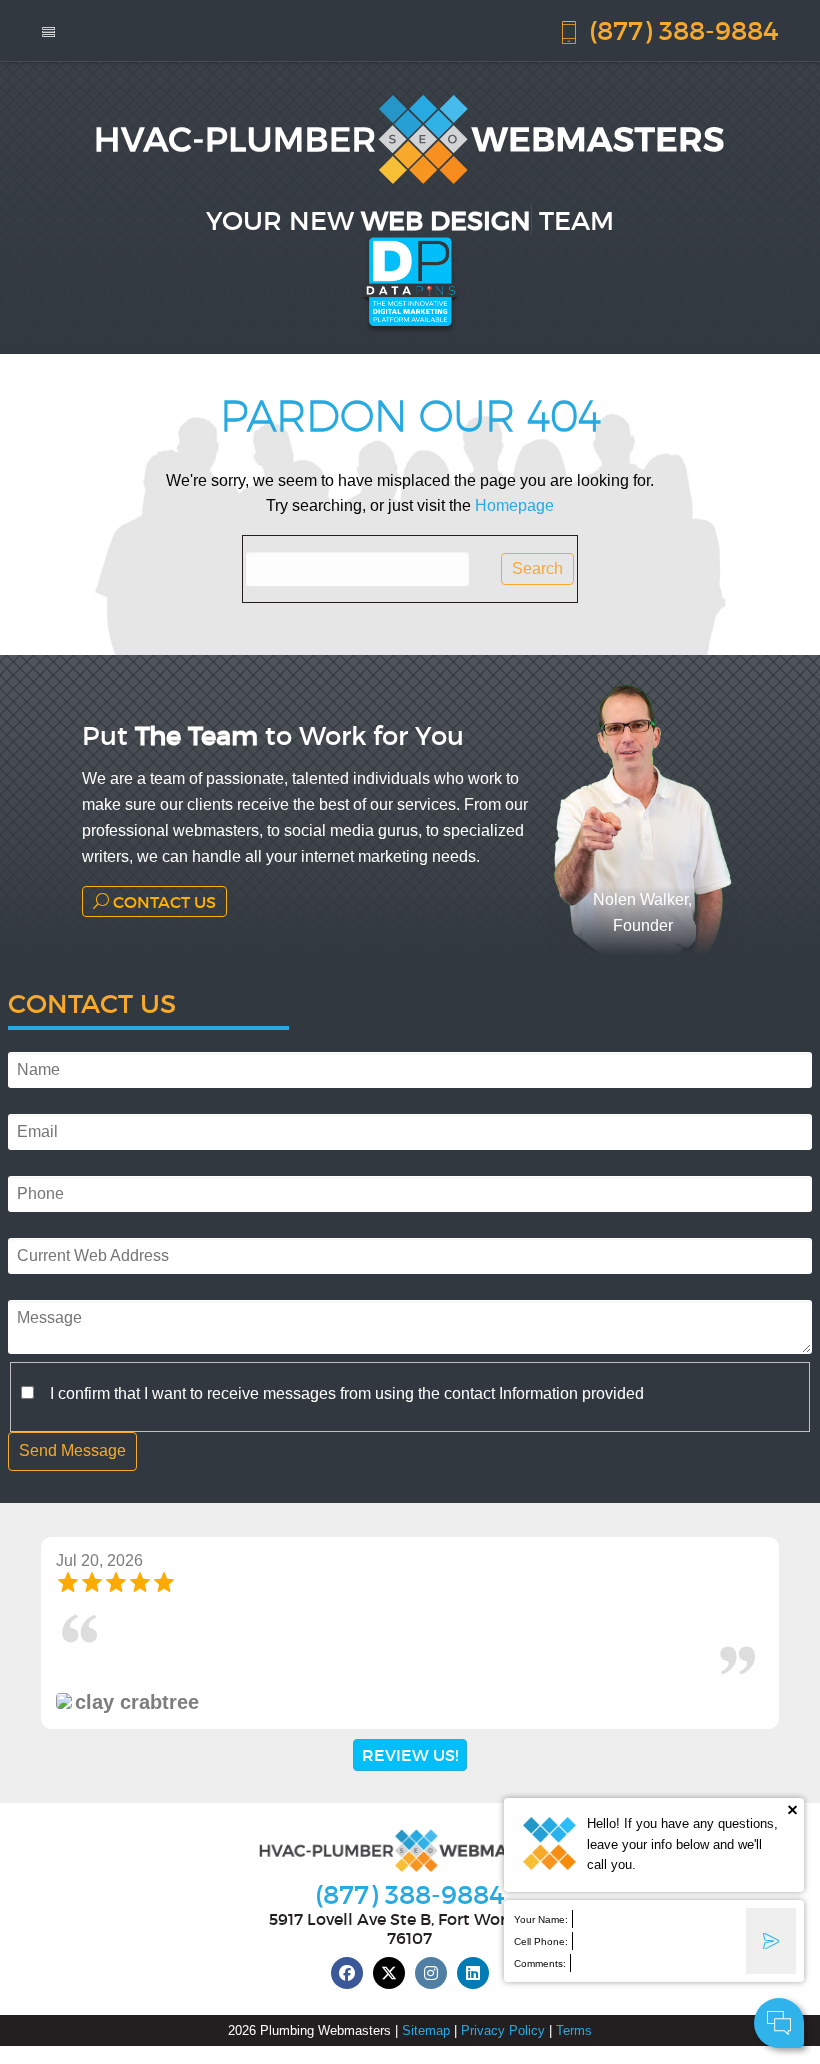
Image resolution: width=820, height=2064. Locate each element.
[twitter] (389, 1973)
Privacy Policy (503, 2030)
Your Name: (541, 1919)
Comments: (540, 1963)
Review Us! (410, 1754)
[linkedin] (473, 1973)
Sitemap (426, 2030)
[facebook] (347, 1973)
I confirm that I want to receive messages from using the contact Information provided (347, 1393)
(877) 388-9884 (680, 29)
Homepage (514, 505)
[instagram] (431, 1973)
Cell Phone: (541, 1941)
